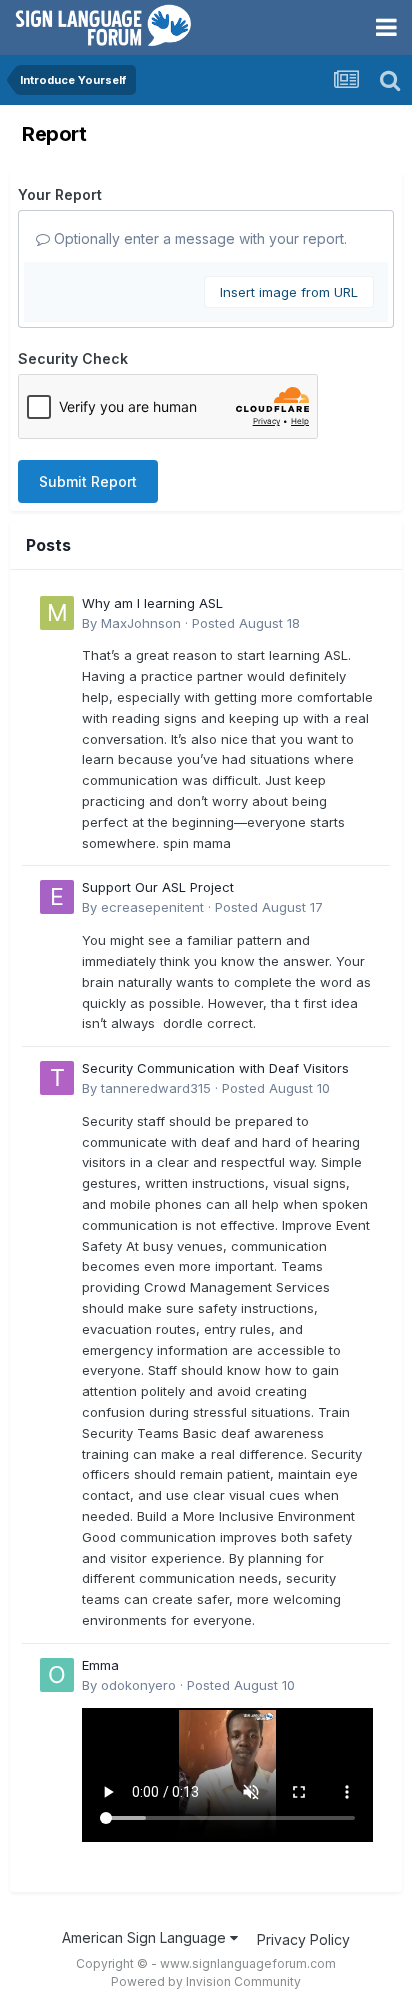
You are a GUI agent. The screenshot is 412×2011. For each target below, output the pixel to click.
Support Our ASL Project (158, 887)
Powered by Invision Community (206, 1981)
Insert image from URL (289, 292)
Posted (246, 623)
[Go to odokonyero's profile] (57, 1675)
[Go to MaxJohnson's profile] (57, 613)
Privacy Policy (303, 1939)
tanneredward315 (156, 1088)
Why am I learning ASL (152, 603)
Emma (100, 1665)
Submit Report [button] (88, 481)
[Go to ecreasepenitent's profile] (57, 897)
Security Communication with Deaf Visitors (215, 1068)
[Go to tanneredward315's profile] (57, 1078)
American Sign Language (146, 1937)
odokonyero (138, 1685)
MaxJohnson (141, 623)
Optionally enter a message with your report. (198, 238)
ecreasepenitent (152, 907)
